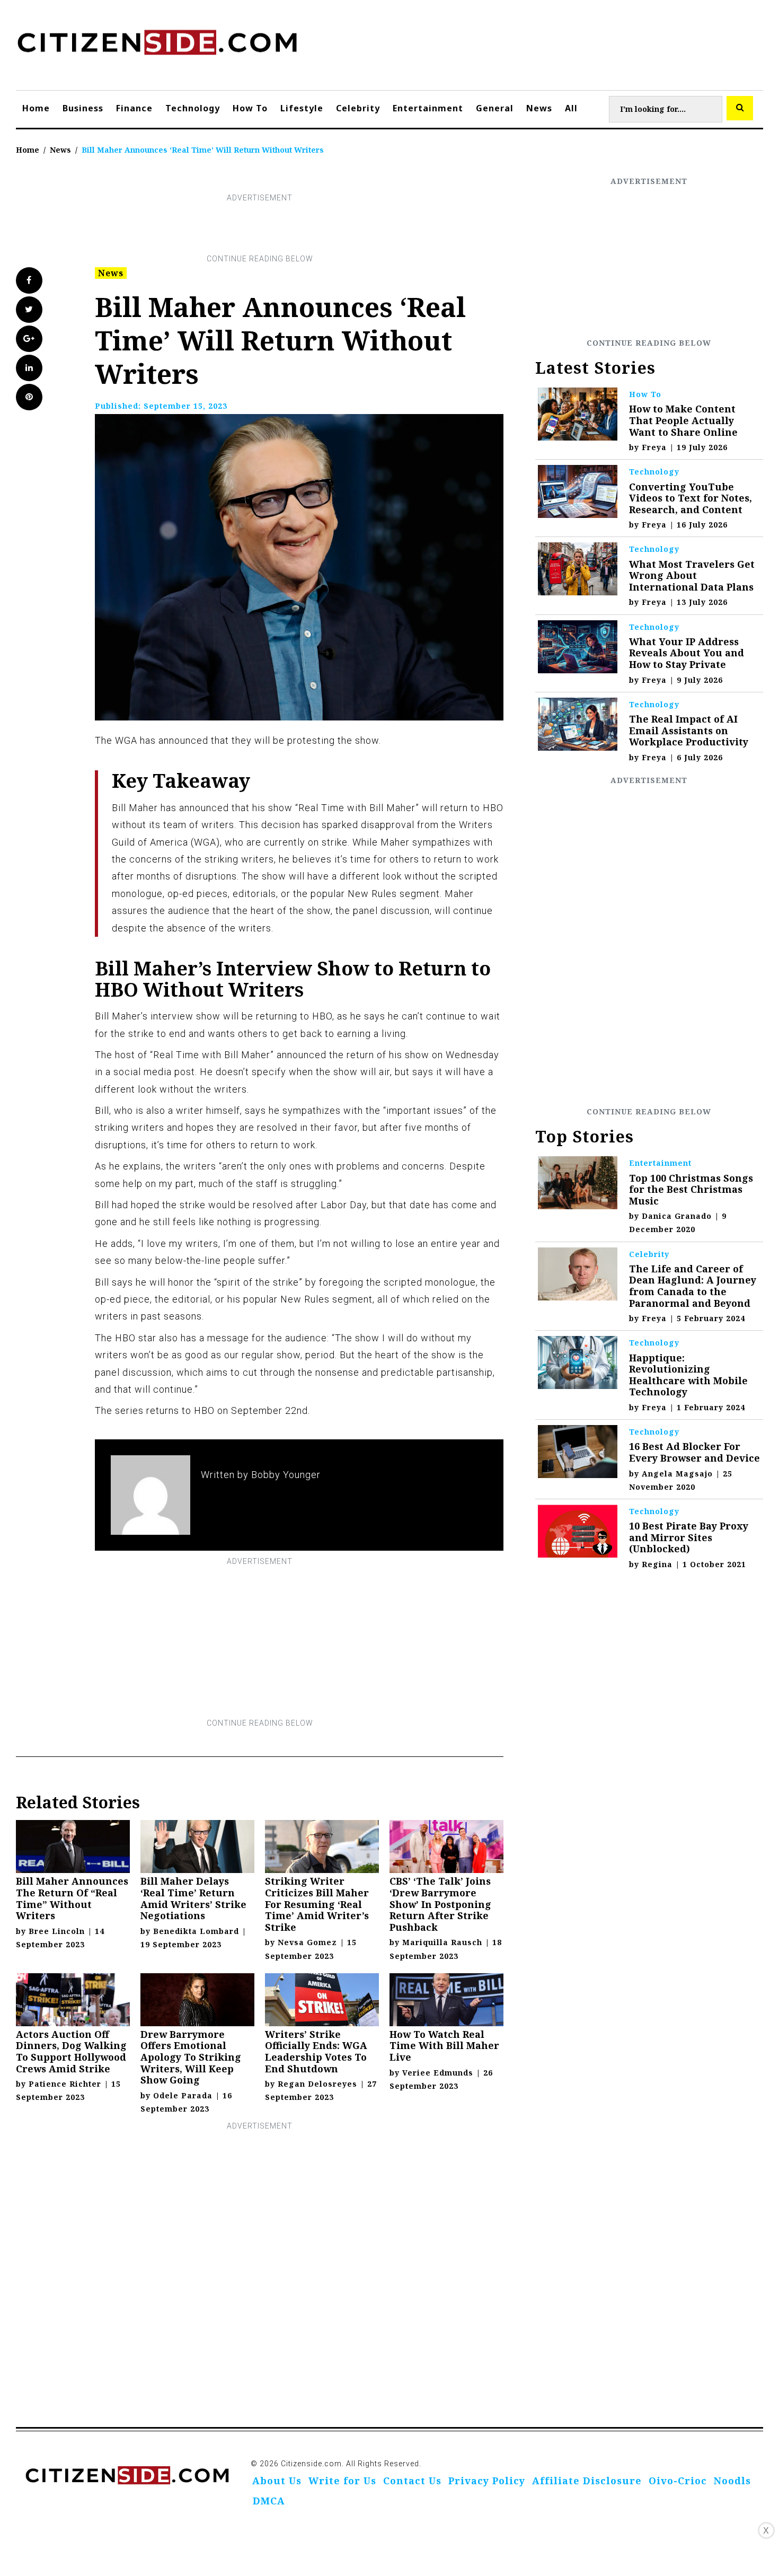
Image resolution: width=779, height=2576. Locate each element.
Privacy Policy (487, 2481)
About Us (277, 2481)
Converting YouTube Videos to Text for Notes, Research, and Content (691, 498)
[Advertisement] (260, 228)
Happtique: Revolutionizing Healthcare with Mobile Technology (688, 1375)
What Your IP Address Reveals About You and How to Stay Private (687, 653)
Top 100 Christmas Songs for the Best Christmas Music (691, 1189)
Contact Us (412, 2481)
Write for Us (342, 2481)
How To (250, 108)
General (495, 108)
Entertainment (428, 108)
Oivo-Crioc (678, 2481)
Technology (193, 108)
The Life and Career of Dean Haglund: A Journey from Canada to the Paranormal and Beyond (693, 1286)
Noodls (732, 2481)
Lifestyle (302, 108)
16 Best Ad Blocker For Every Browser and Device (694, 1452)
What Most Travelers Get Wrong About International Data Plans (692, 575)
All (571, 108)
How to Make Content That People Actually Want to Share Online (683, 420)
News (539, 108)
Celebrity (358, 108)
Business (83, 108)
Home (36, 108)
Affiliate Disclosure (587, 2481)
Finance (134, 108)
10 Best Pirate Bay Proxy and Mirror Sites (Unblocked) (689, 1537)
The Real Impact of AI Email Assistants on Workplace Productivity (689, 730)
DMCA (269, 2501)
